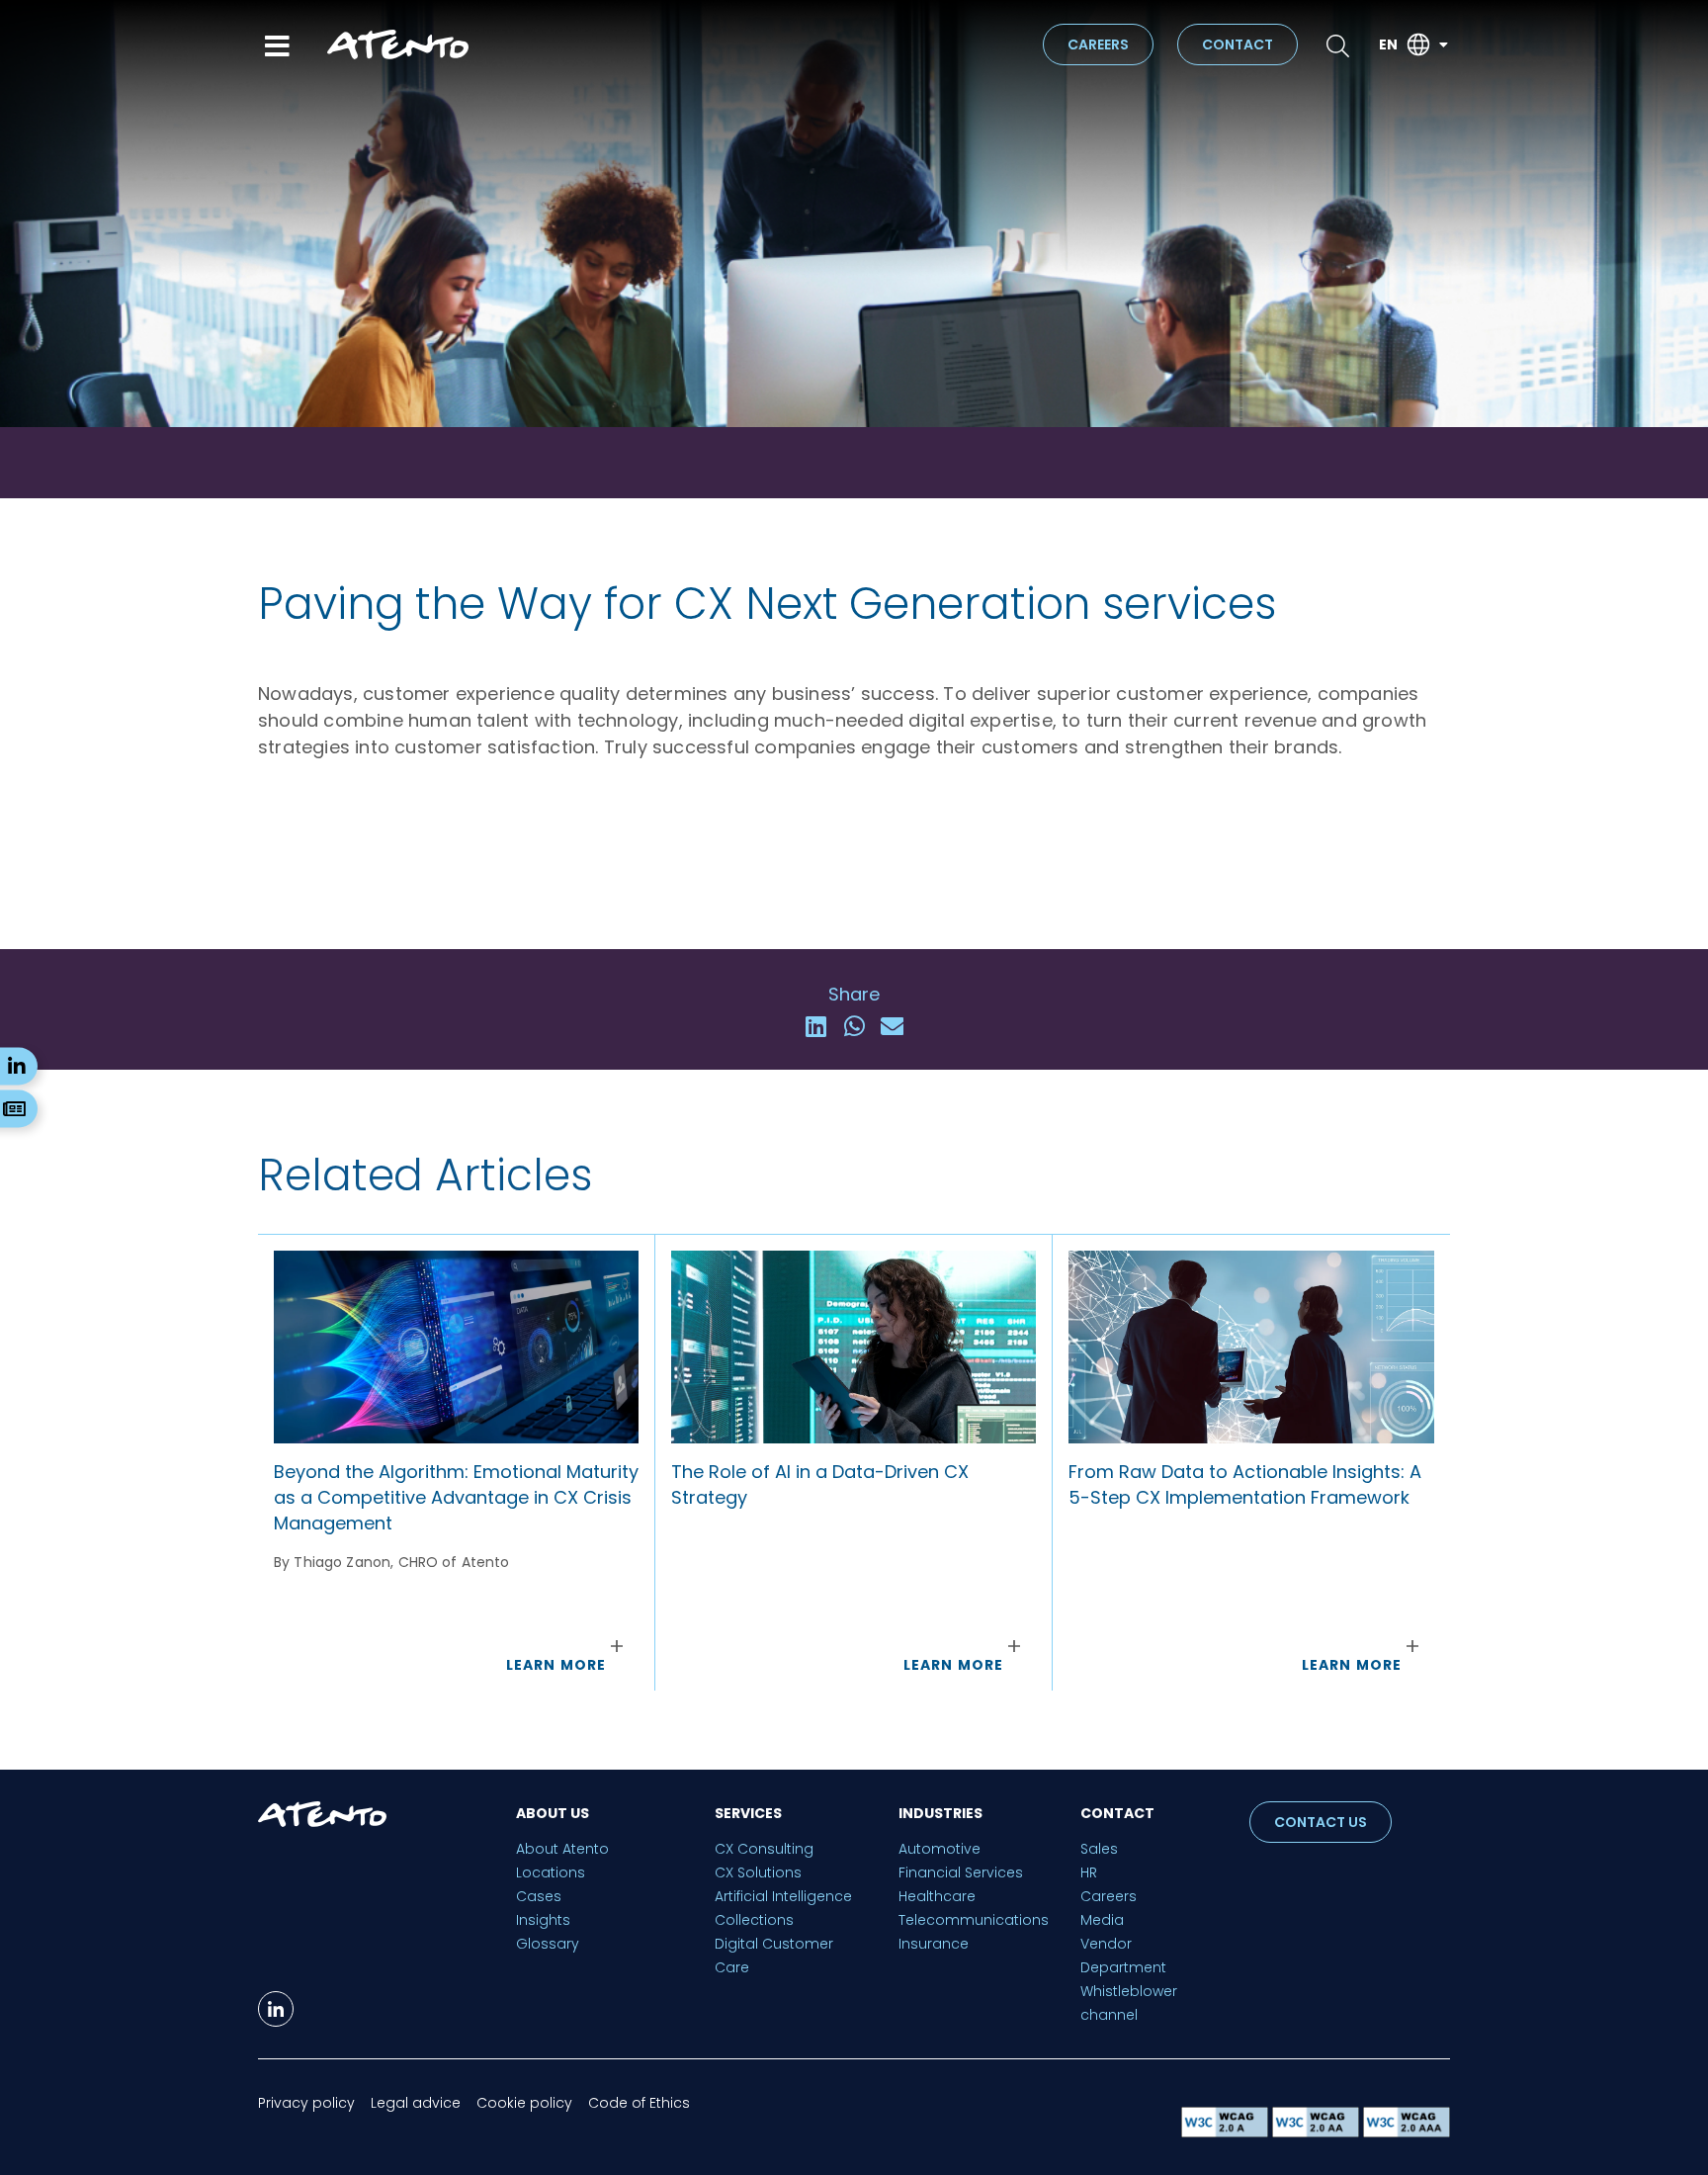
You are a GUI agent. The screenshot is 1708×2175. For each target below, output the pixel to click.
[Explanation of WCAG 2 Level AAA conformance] (1407, 2132)
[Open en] (1443, 45)
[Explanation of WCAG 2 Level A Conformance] (1227, 2132)
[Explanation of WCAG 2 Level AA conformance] (1318, 2132)
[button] (816, 1027)
